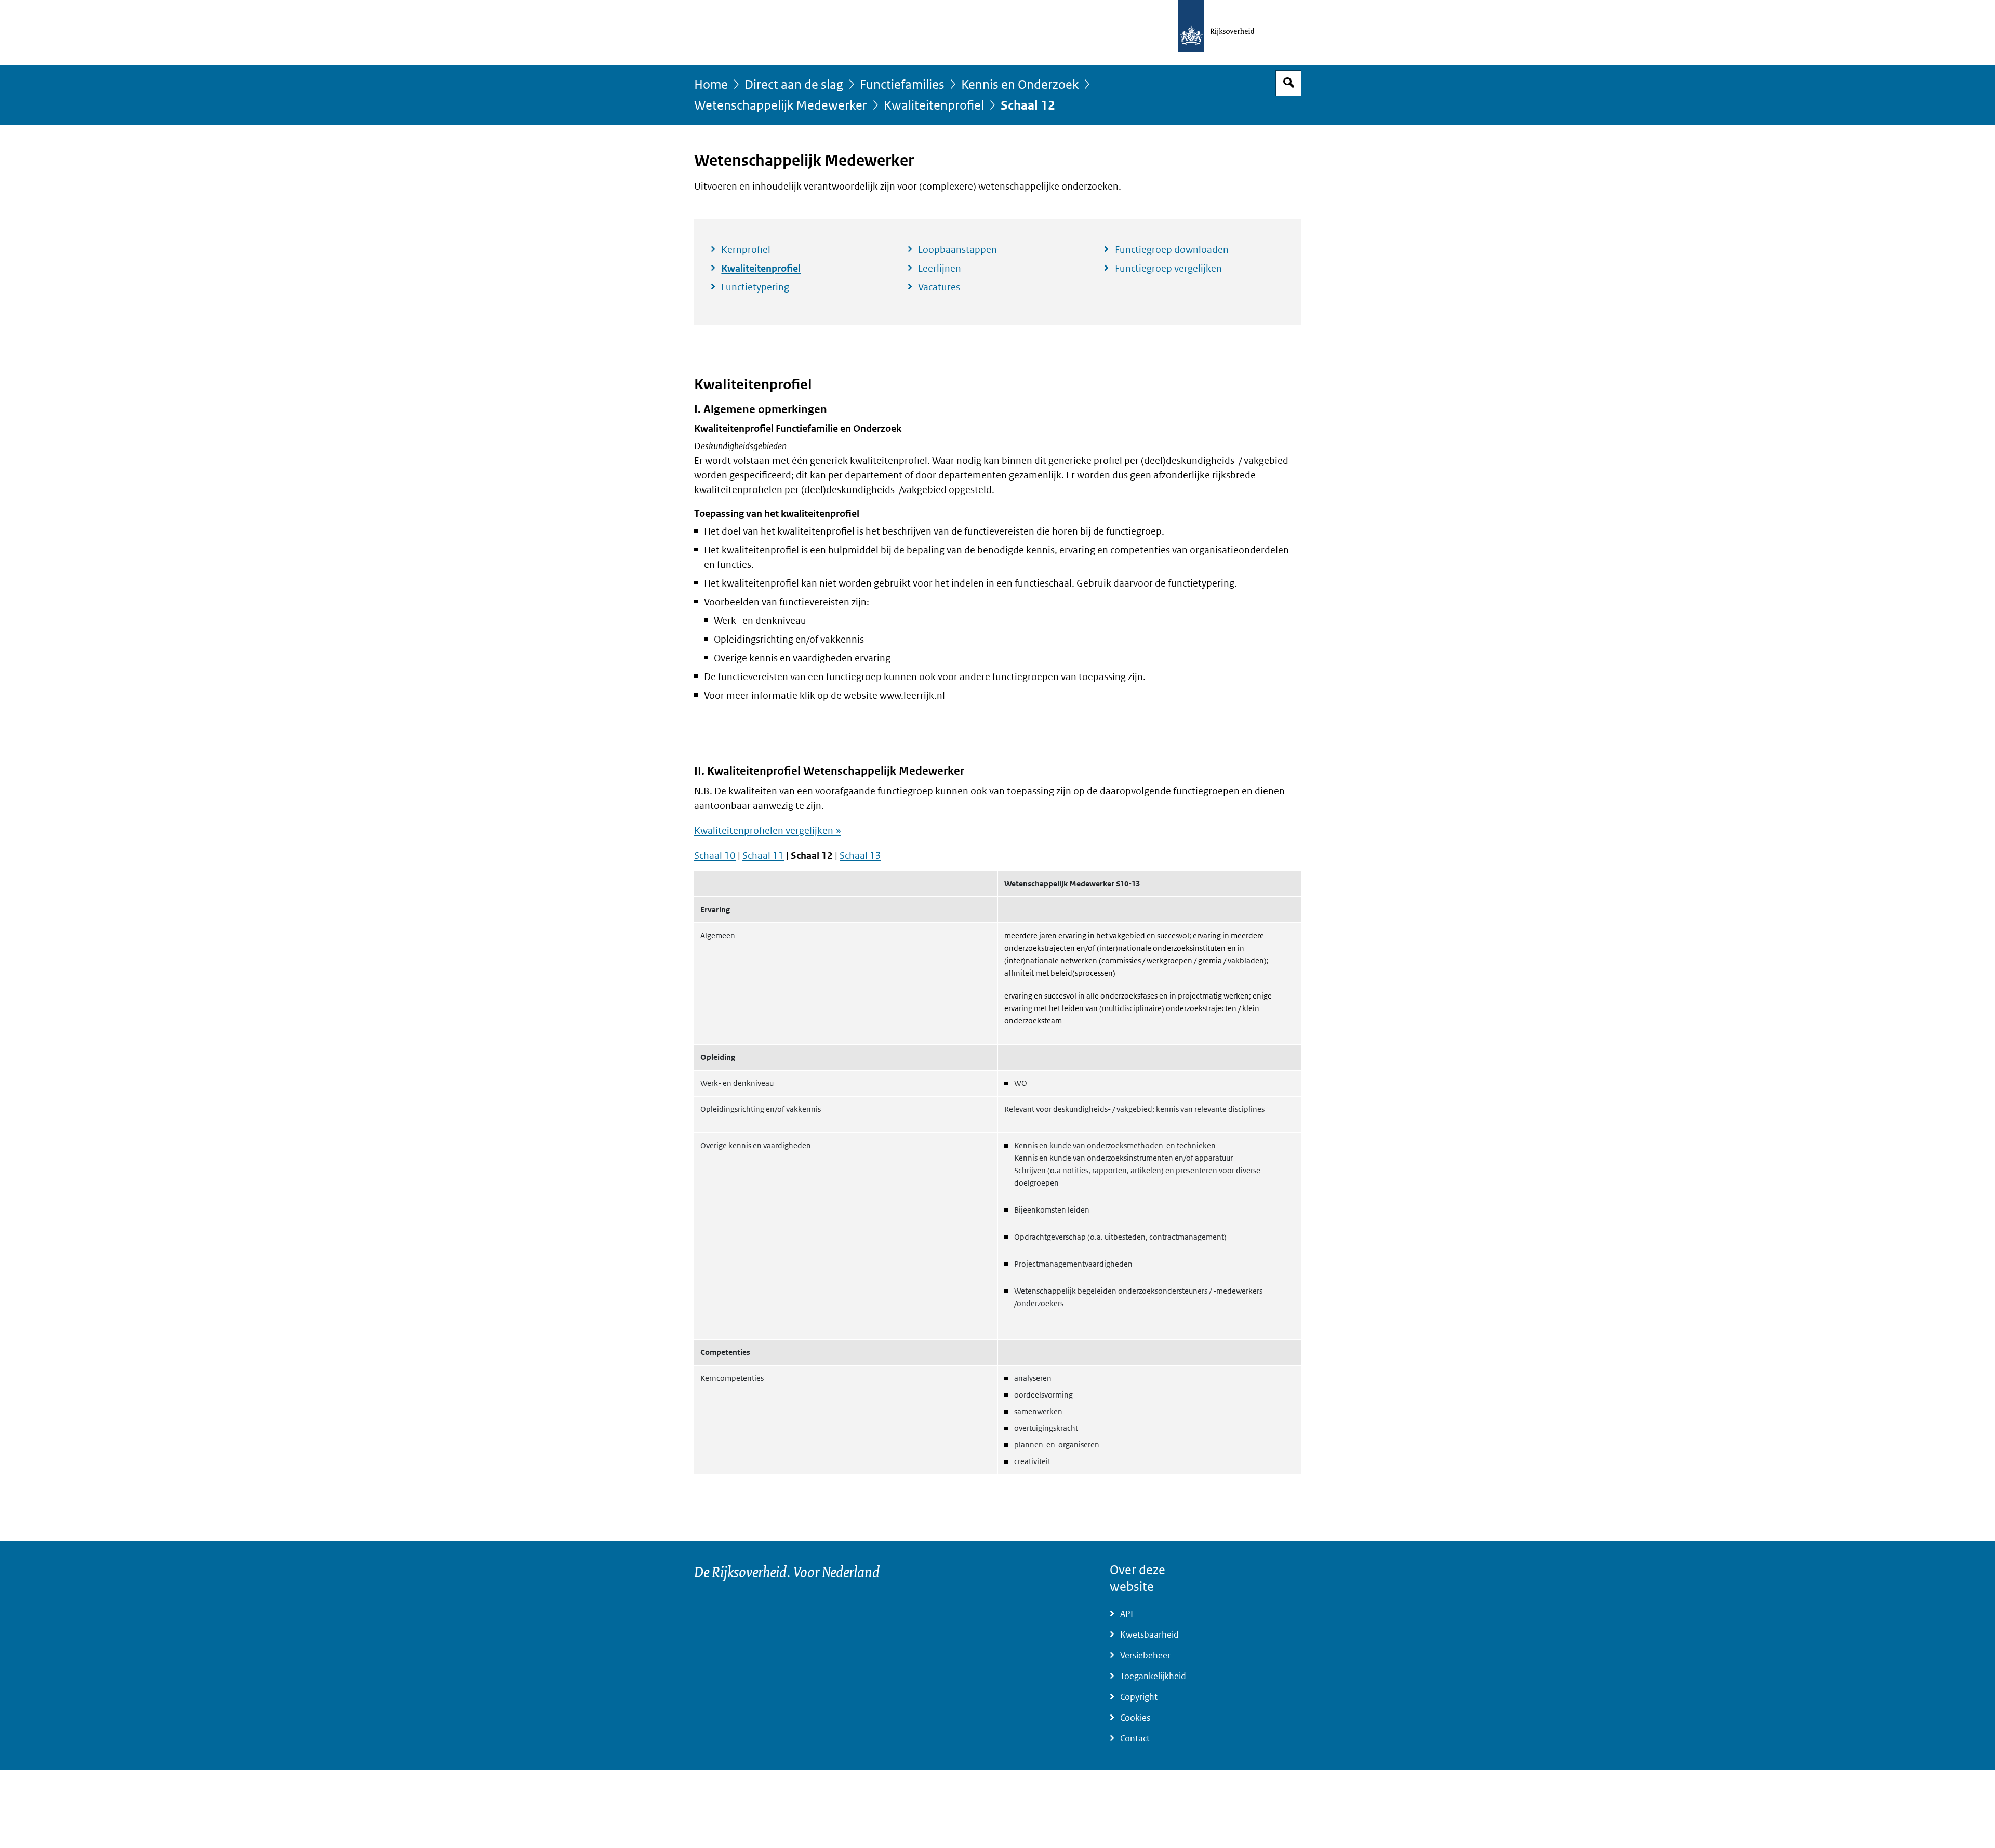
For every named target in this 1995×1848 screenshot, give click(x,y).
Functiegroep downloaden (1172, 250)
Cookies (1135, 1718)
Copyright (1139, 1697)
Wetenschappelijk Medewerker (781, 106)
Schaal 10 (715, 856)
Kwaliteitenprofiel (934, 106)
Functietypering (755, 287)
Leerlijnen (940, 269)
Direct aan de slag (794, 85)
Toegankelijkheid (1153, 1676)
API (1127, 1614)
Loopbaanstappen (957, 250)
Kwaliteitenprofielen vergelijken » (768, 831)
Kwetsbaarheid (1149, 1635)
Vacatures (939, 287)
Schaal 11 (763, 856)
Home (711, 85)
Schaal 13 (860, 856)
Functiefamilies (902, 85)
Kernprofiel (746, 250)
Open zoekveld (1288, 83)
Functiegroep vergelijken (1168, 269)
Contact (1135, 1739)
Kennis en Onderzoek (1020, 85)
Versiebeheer (1145, 1656)
